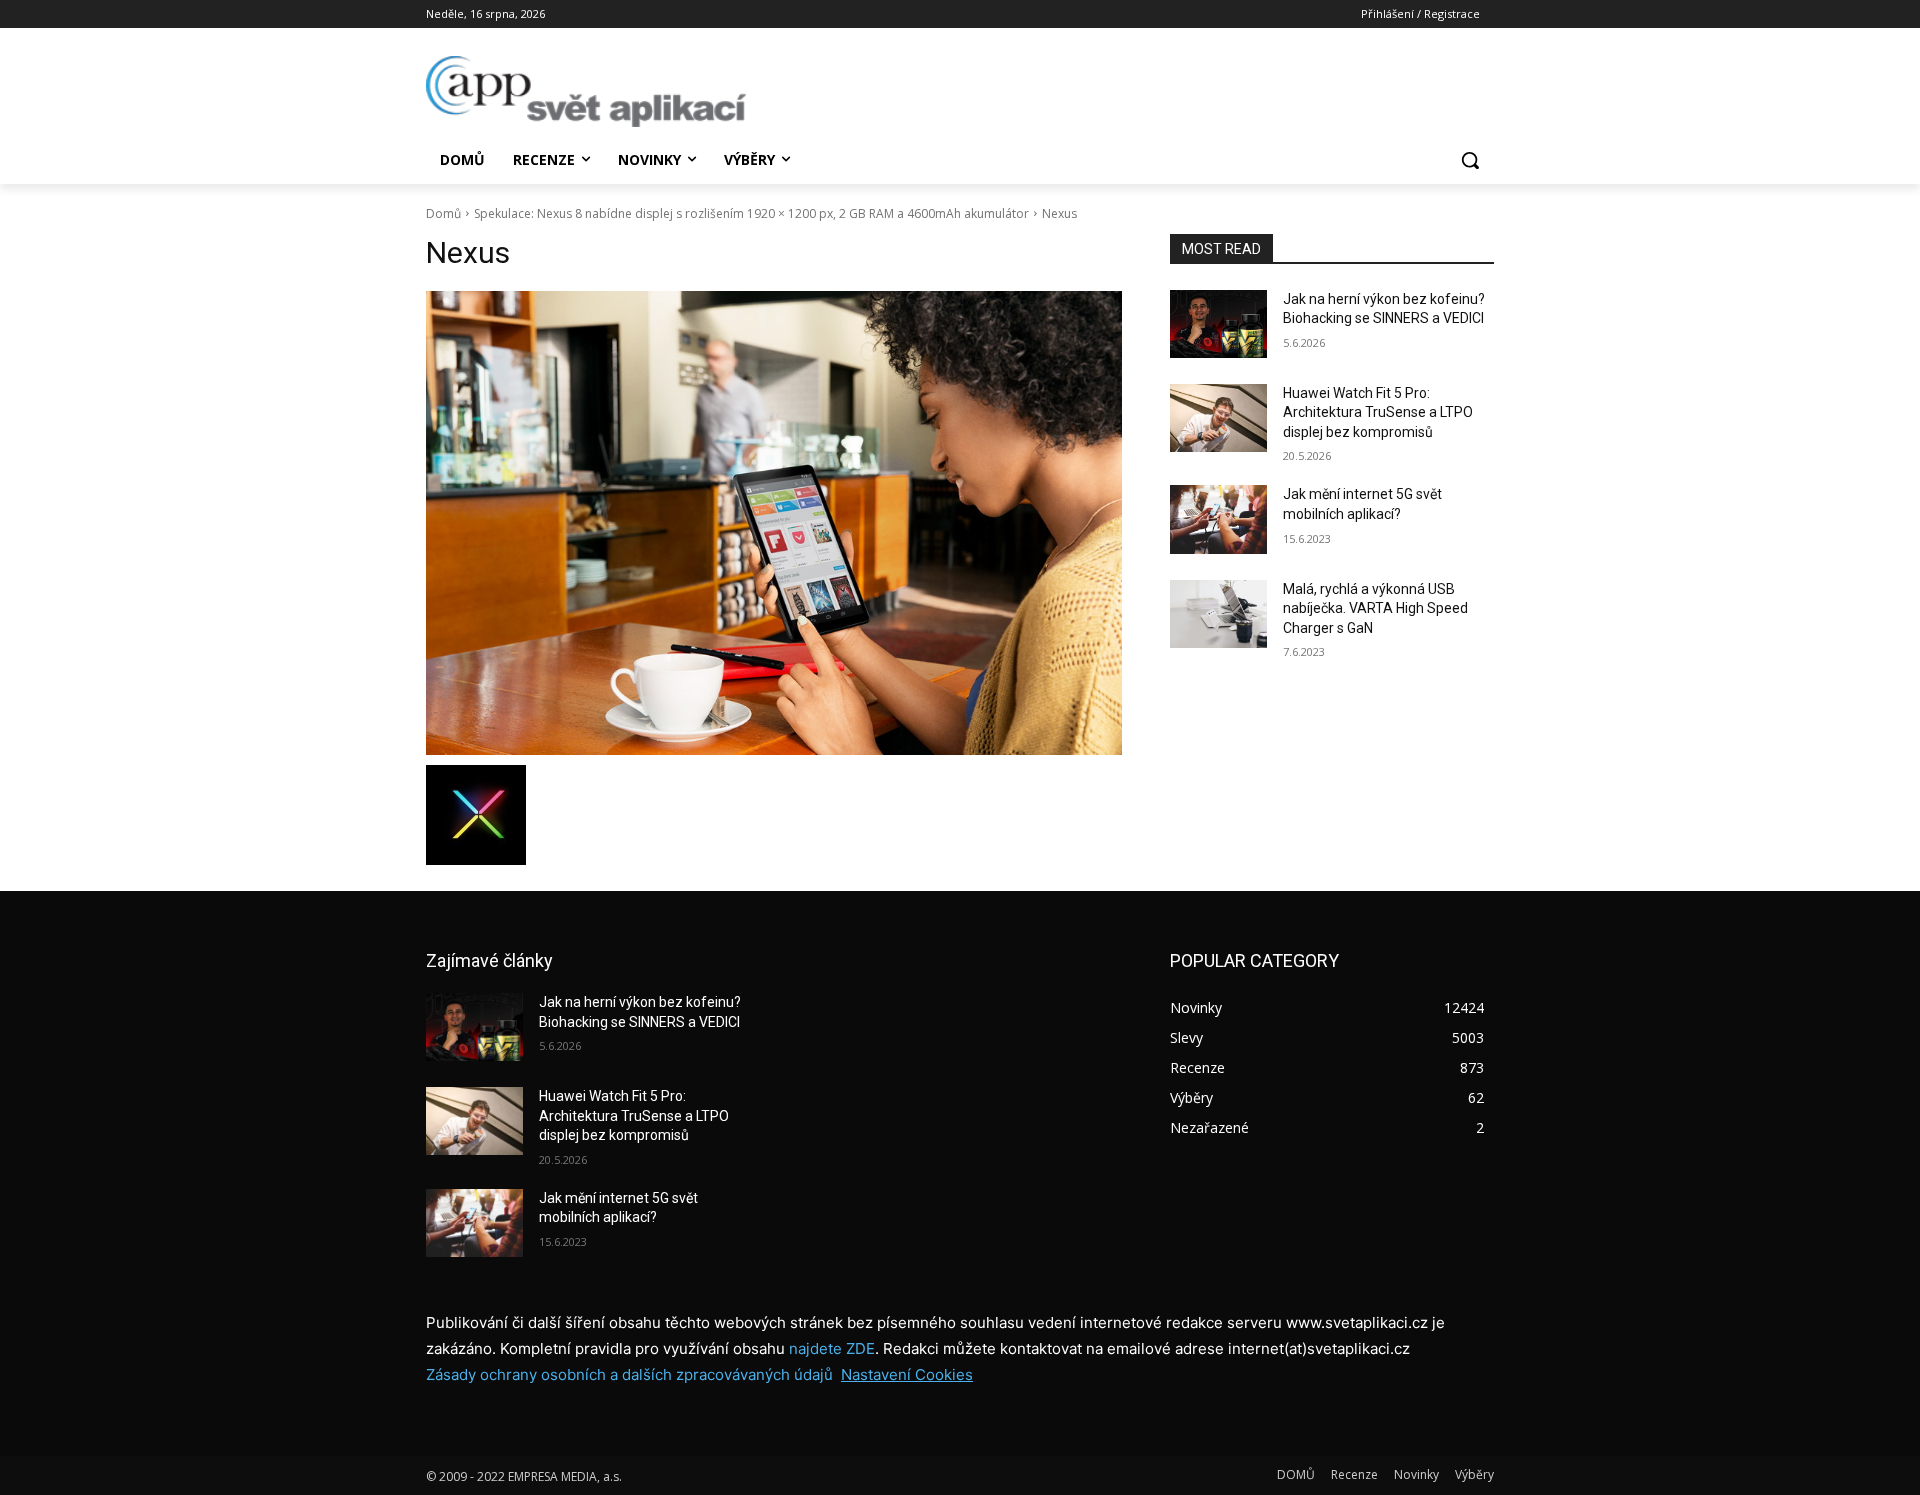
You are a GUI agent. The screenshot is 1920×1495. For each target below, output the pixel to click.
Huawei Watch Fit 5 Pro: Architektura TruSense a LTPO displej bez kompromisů (1378, 412)
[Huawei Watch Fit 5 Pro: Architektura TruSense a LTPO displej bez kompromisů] (1218, 418)
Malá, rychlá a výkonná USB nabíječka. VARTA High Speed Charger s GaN (1375, 608)
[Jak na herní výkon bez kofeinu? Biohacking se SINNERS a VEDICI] (1218, 324)
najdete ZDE (832, 1348)
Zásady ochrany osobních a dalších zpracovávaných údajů (629, 1374)
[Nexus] (774, 523)
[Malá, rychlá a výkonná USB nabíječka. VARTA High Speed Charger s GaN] (1218, 614)
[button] (1470, 160)
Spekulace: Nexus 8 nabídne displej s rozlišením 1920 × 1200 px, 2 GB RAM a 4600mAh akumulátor (751, 213)
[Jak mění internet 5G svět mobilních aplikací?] (1218, 519)
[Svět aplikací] (586, 91)
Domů (443, 213)
